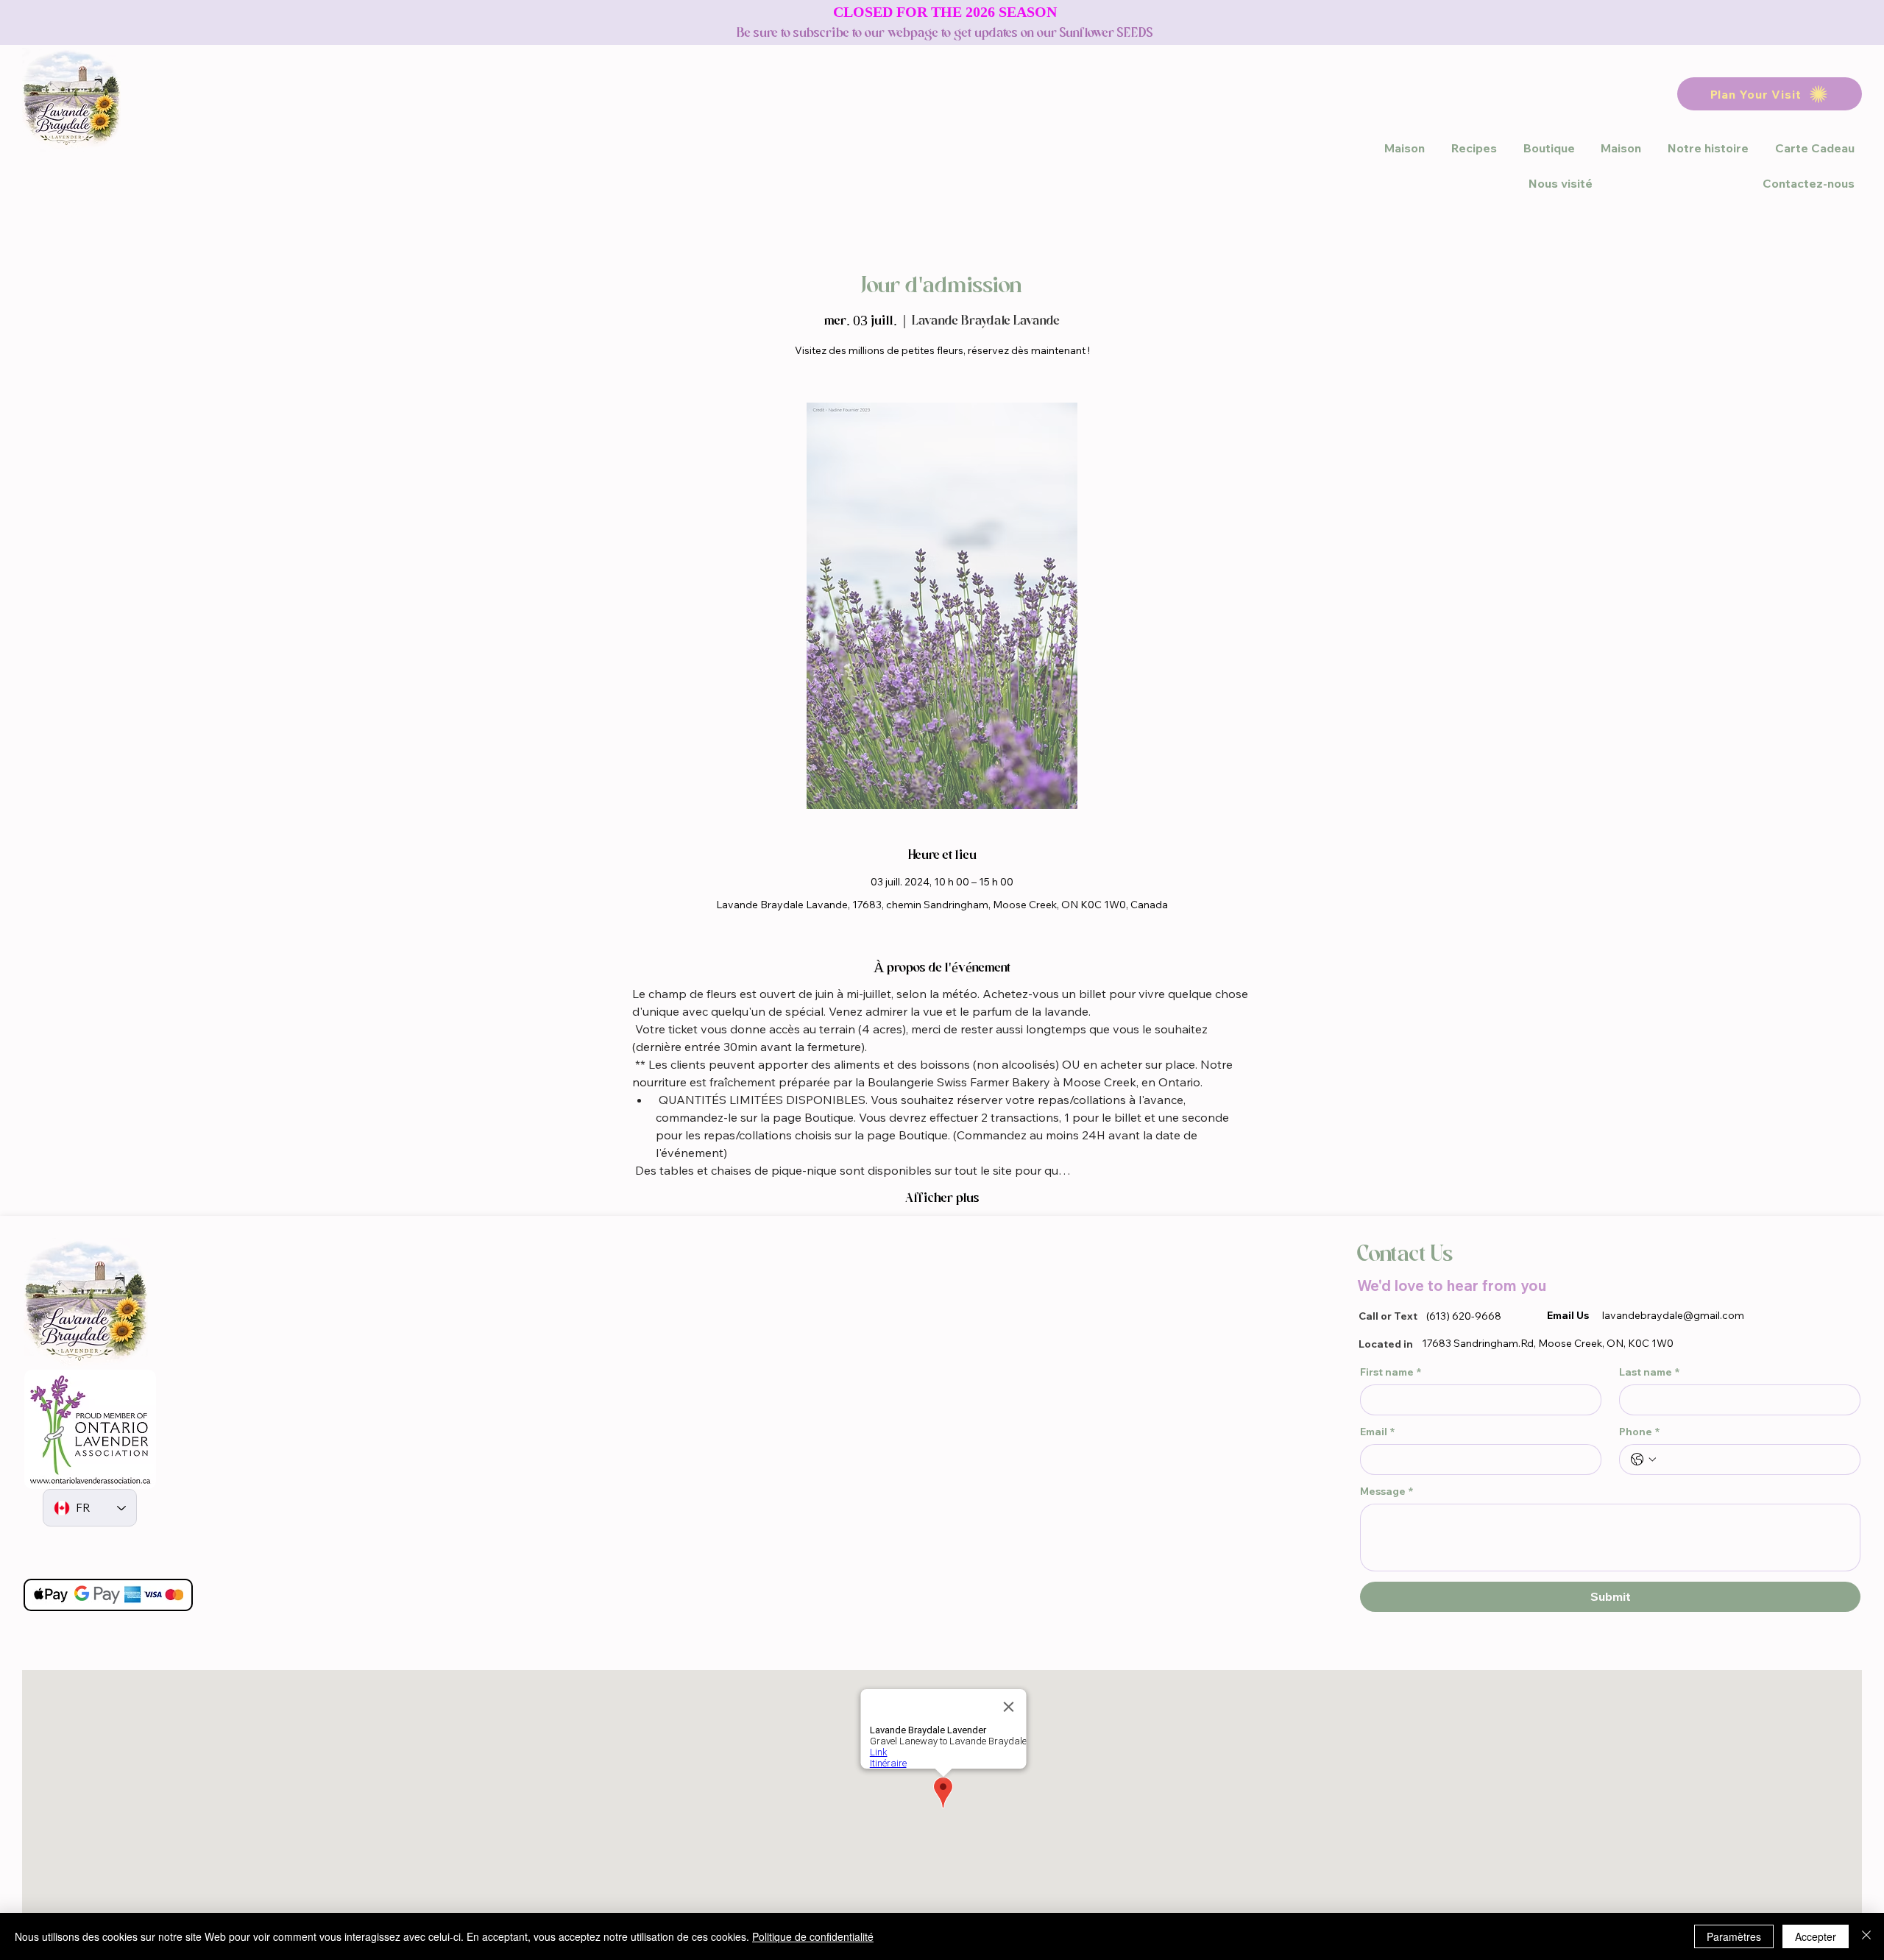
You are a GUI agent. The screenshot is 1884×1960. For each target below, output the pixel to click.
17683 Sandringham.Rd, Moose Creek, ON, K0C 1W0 (1548, 1343)
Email (1377, 1432)
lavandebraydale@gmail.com (1673, 1315)
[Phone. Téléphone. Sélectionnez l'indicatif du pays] (1643, 1460)
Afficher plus (942, 1198)
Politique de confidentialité (813, 1936)
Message (1387, 1492)
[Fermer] (1866, 1936)
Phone (1639, 1432)
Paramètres (1734, 1936)
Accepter (1816, 1936)
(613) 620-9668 (1464, 1316)
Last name (1649, 1372)
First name (1391, 1372)
